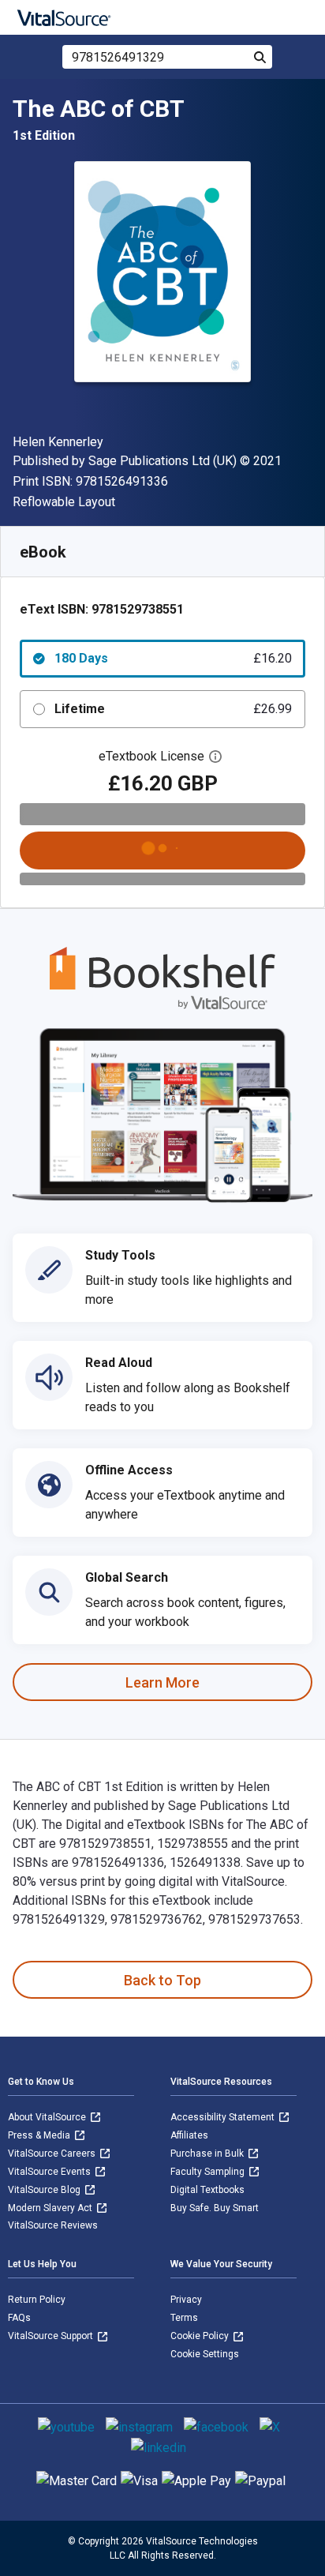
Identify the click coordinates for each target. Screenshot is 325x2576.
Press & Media (40, 2135)
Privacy (186, 2300)
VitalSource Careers (53, 2154)
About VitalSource (48, 2117)
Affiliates (189, 2135)
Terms (184, 2318)
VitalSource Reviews (53, 2225)
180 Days (173, 658)
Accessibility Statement (224, 2117)
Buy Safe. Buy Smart (215, 2208)
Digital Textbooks (207, 2190)
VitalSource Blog (45, 2190)
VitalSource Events (50, 2172)
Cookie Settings (205, 2354)
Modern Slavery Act (51, 2208)
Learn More (162, 1682)
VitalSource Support (52, 2336)
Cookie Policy (201, 2336)
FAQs (19, 2318)
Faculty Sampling (209, 2172)
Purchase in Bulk (208, 2154)
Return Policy (37, 2300)
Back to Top (162, 1980)
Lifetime (173, 709)
